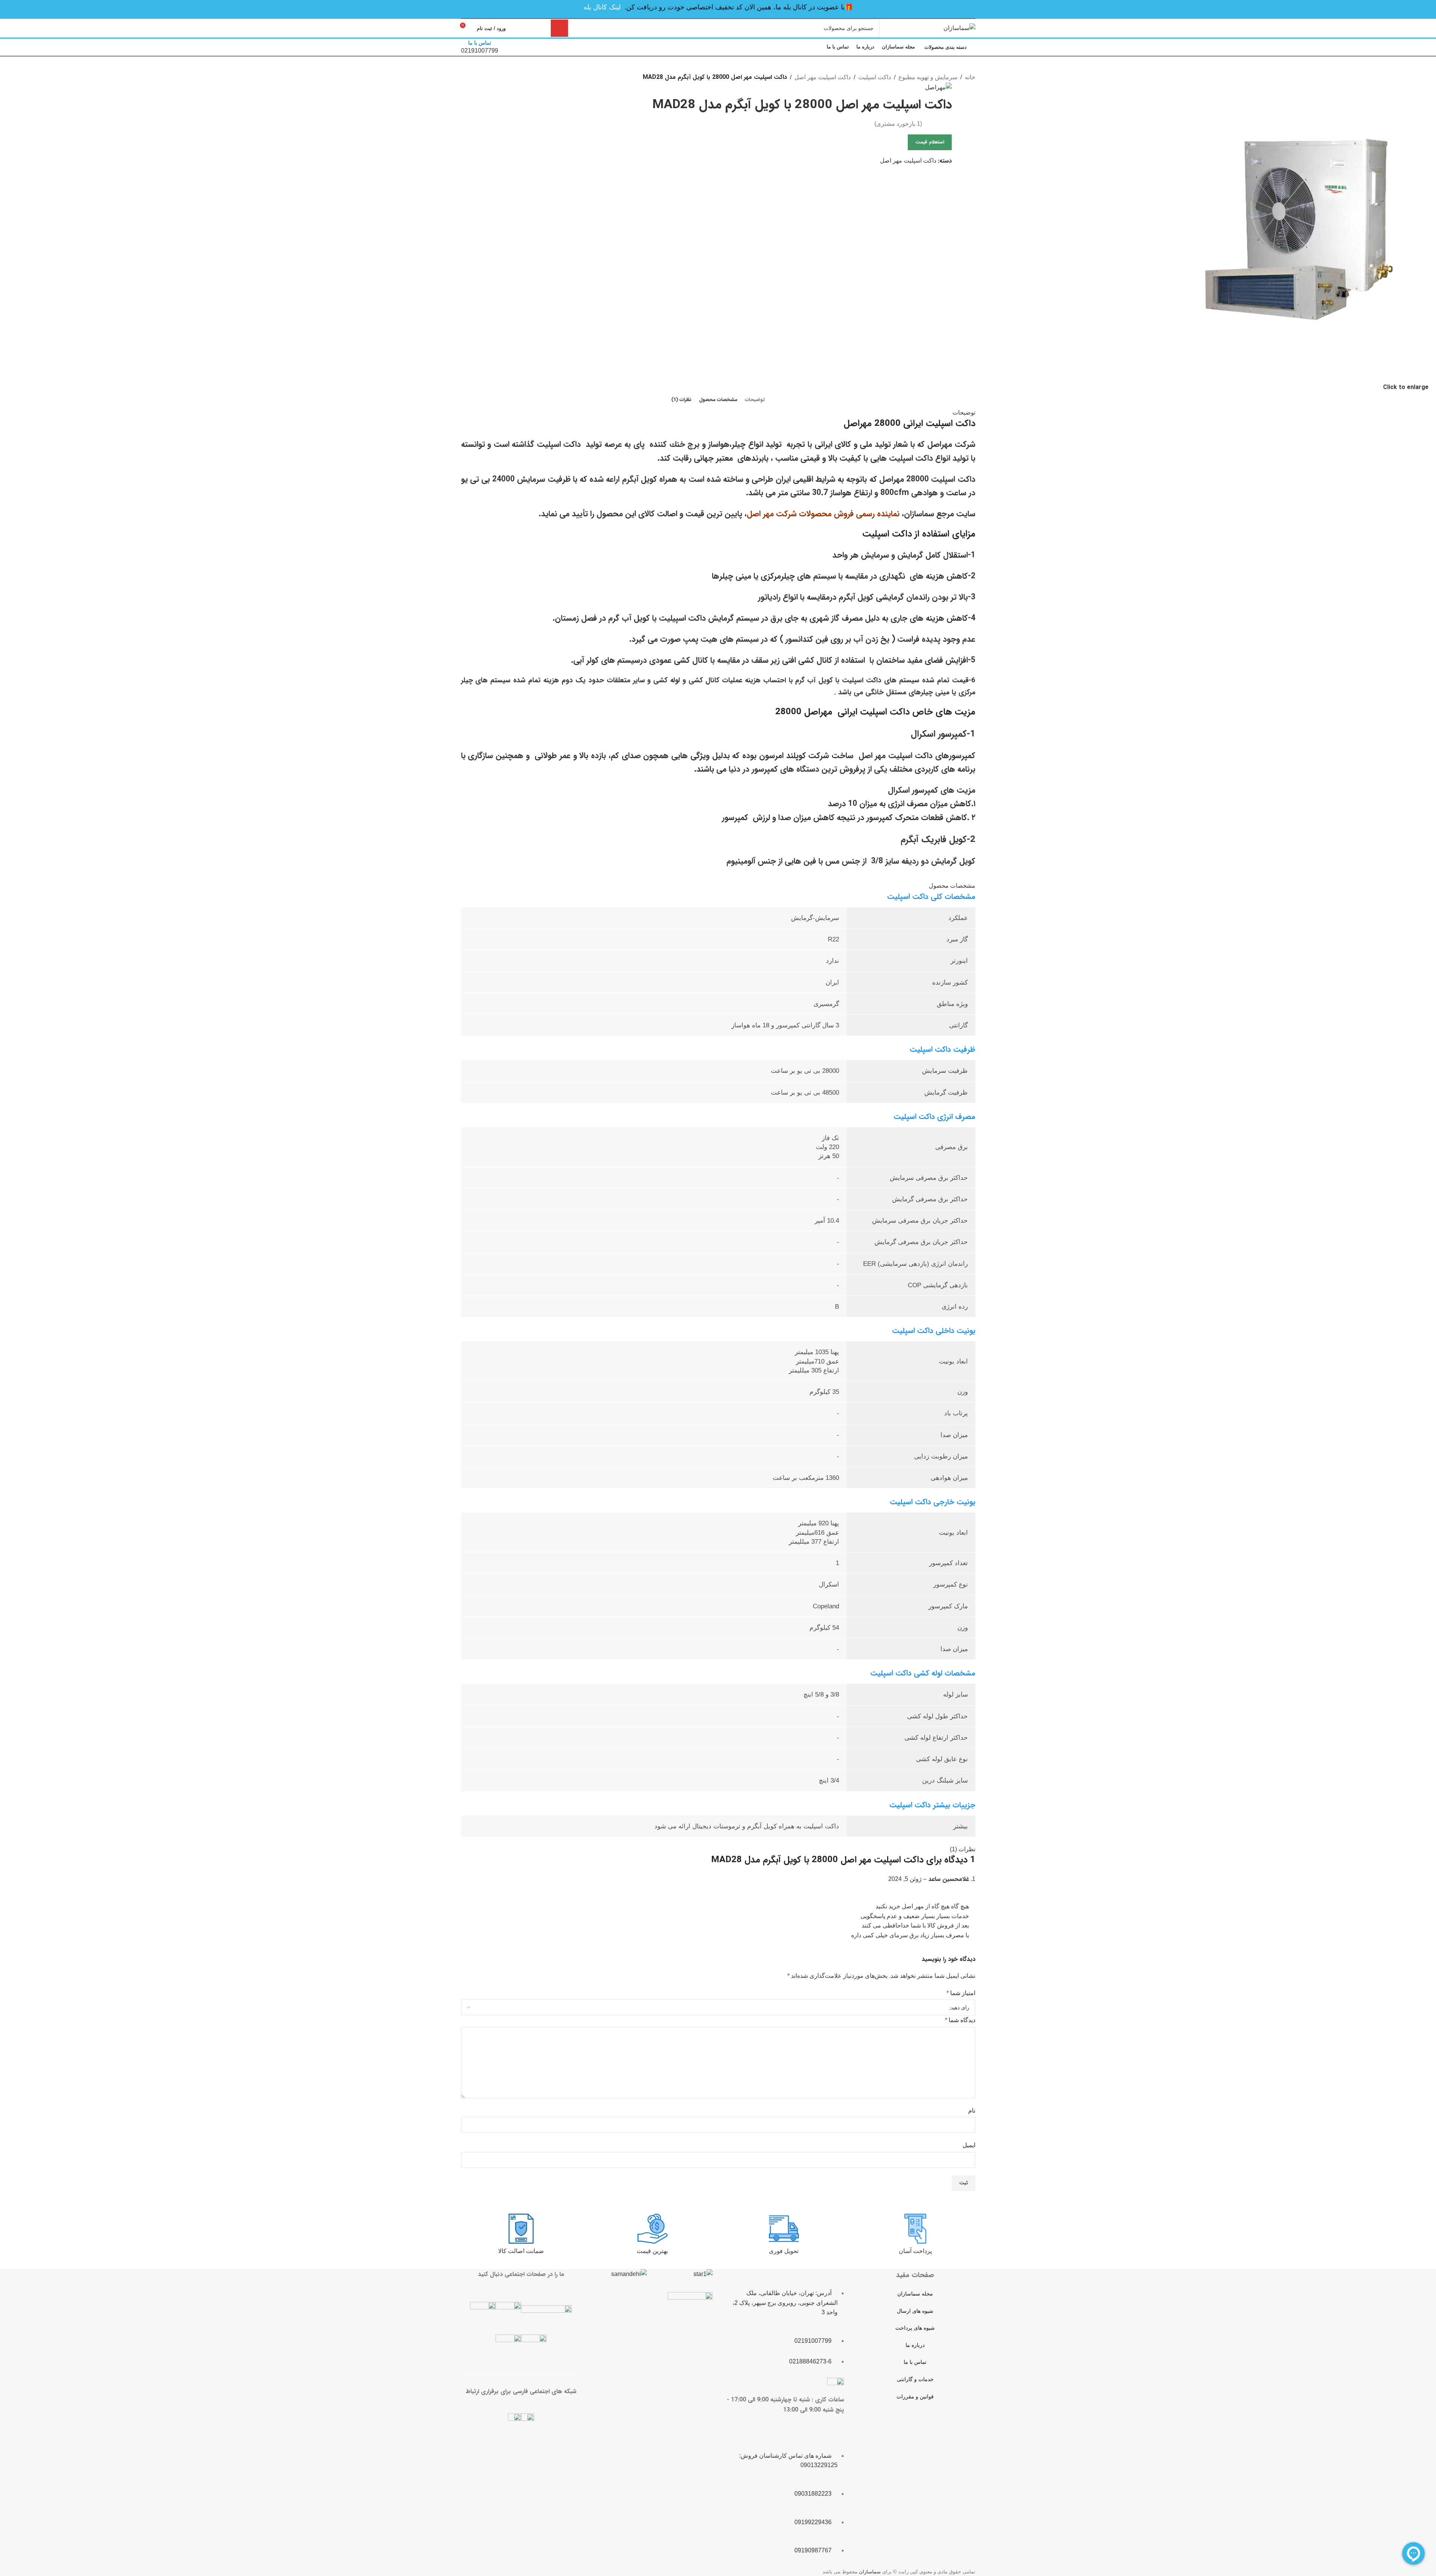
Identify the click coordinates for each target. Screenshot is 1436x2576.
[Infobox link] (718, 29)
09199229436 (813, 2522)
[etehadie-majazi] (690, 2316)
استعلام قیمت (930, 142)
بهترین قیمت (652, 2251)
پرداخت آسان (915, 2251)
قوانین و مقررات (915, 2397)
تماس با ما (915, 2362)
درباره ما (915, 2345)
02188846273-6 (810, 2361)
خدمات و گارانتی (915, 2379)
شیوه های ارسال (915, 2311)
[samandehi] (629, 2274)
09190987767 (813, 2550)
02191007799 (813, 2341)
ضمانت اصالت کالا (521, 2251)
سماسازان (870, 2572)
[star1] (703, 2274)
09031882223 (813, 2494)
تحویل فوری (784, 2251)
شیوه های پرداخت (915, 2328)
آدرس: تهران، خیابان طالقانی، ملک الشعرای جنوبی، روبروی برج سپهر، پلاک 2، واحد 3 (785, 2303)
